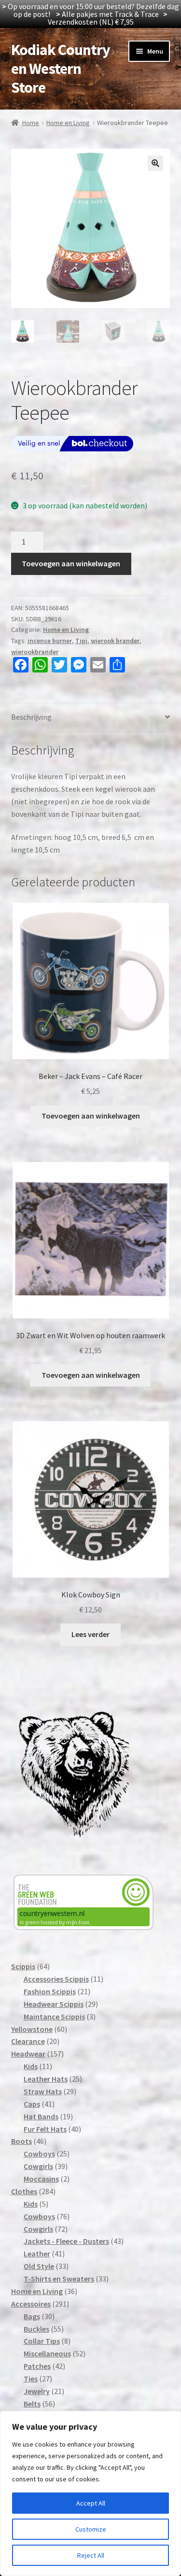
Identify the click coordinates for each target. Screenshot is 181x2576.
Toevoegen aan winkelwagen (71, 563)
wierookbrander (35, 652)
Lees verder (90, 1634)
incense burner (50, 641)
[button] (155, 163)
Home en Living (68, 123)
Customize (91, 2529)
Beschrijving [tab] (31, 717)
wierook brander (115, 641)
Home (31, 123)
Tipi (81, 641)
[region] (90, 2493)
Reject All (91, 2555)
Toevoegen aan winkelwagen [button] (91, 1116)
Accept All (91, 2503)
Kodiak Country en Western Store (61, 69)
